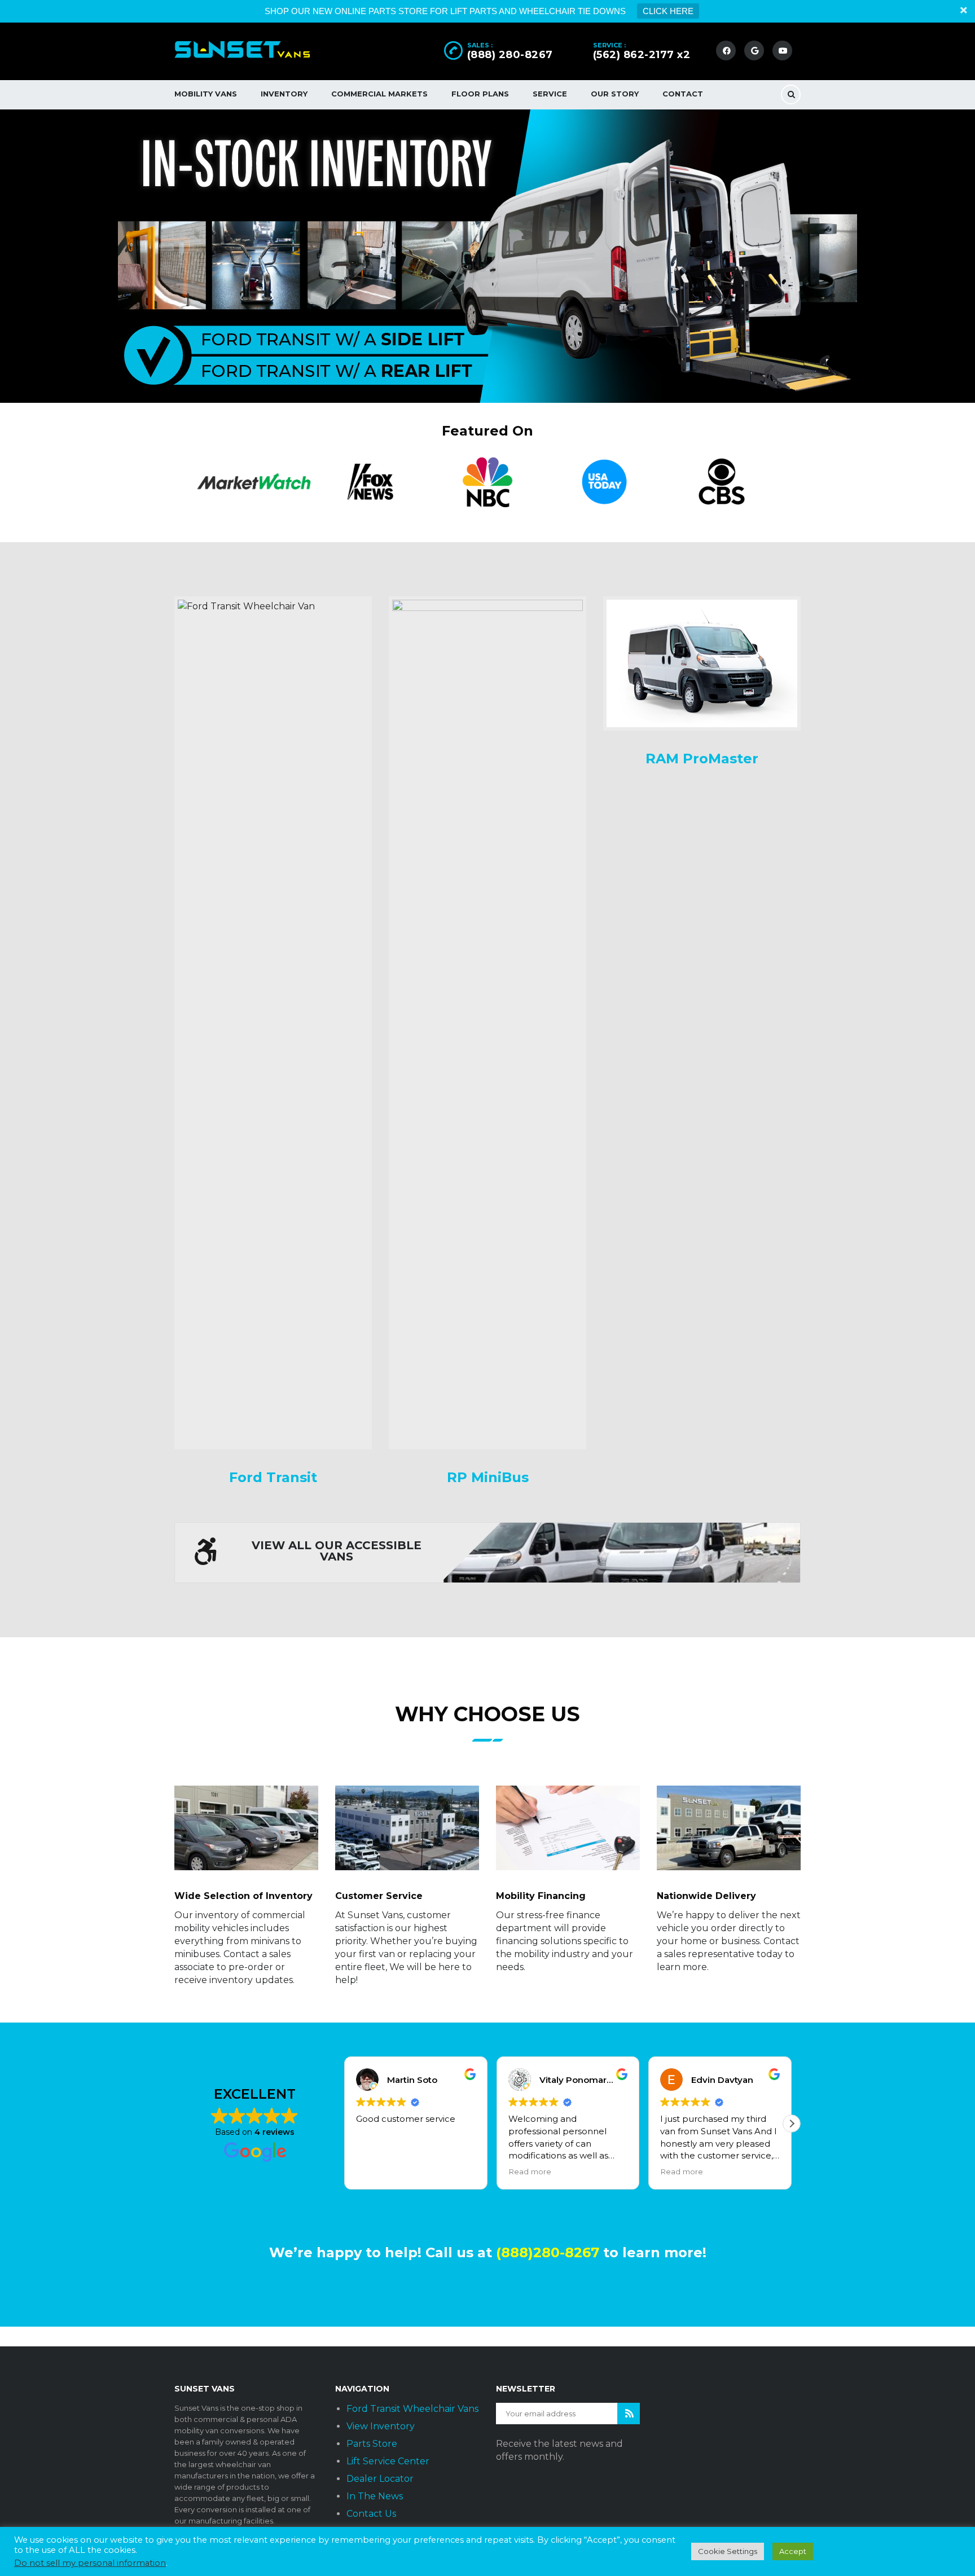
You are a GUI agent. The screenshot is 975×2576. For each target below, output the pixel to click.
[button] (792, 2124)
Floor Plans (480, 94)
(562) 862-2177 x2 (642, 55)
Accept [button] (793, 2551)
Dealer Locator (380, 2479)
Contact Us (371, 2514)
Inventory (284, 94)
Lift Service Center (388, 2461)
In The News (375, 2496)
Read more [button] (530, 2171)
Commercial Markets (379, 94)
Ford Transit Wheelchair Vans (412, 2409)
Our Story (615, 94)
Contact (683, 94)
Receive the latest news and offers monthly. (559, 2450)
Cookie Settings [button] (728, 2551)
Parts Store (372, 2444)
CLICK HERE (668, 11)
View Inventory (381, 2426)
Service (550, 94)
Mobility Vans (206, 94)
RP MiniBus (488, 1477)
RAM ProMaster (702, 759)
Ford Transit (273, 1477)
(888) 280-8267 (510, 55)
